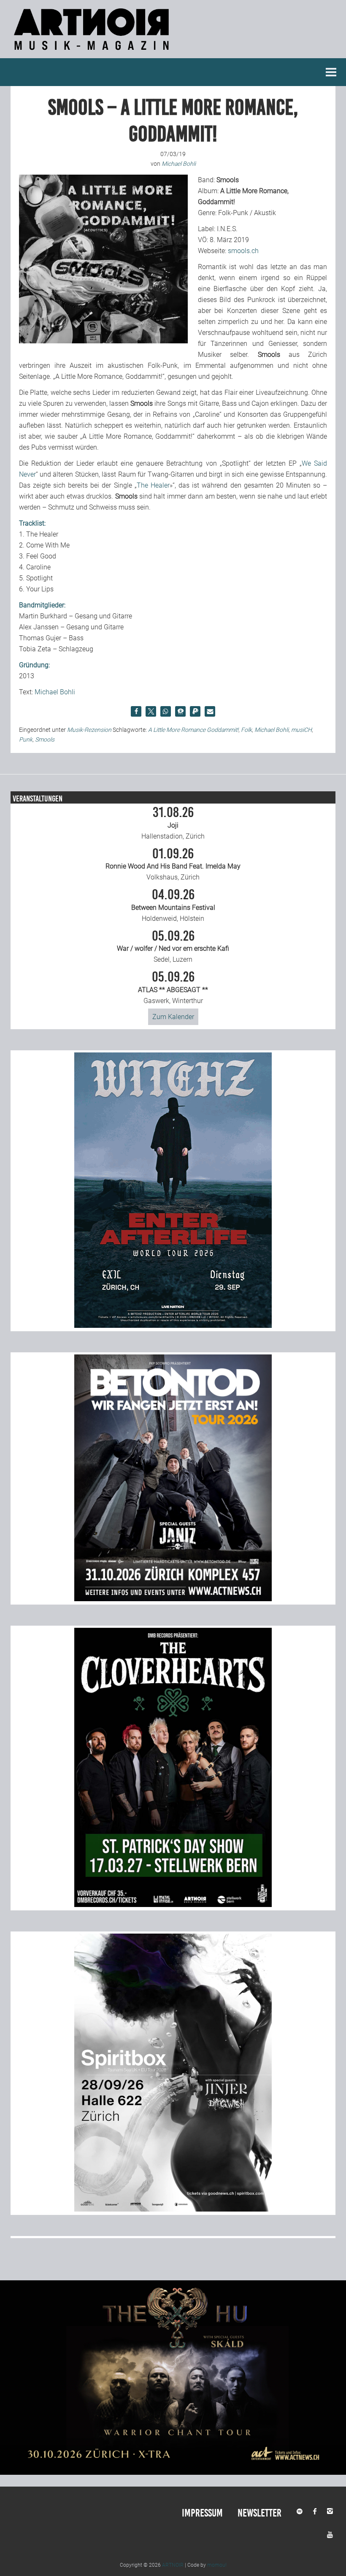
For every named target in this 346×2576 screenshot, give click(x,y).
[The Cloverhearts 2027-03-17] (173, 1905)
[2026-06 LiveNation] (173, 1326)
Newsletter (259, 2513)
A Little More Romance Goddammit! (193, 730)
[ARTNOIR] (93, 53)
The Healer (153, 485)
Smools (45, 739)
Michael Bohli (55, 692)
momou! (217, 2565)
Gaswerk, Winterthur (173, 987)
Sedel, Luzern (173, 947)
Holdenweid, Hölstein (173, 905)
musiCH (301, 730)
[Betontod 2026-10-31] (173, 1599)
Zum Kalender (173, 1017)
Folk (246, 730)
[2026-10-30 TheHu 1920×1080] (173, 2472)
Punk (26, 739)
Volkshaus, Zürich (173, 864)
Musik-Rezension (89, 730)
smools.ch (243, 251)
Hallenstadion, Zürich (173, 823)
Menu (331, 72)
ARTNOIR (173, 2565)
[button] (136, 711)
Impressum (202, 2513)
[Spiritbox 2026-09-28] (173, 2209)
